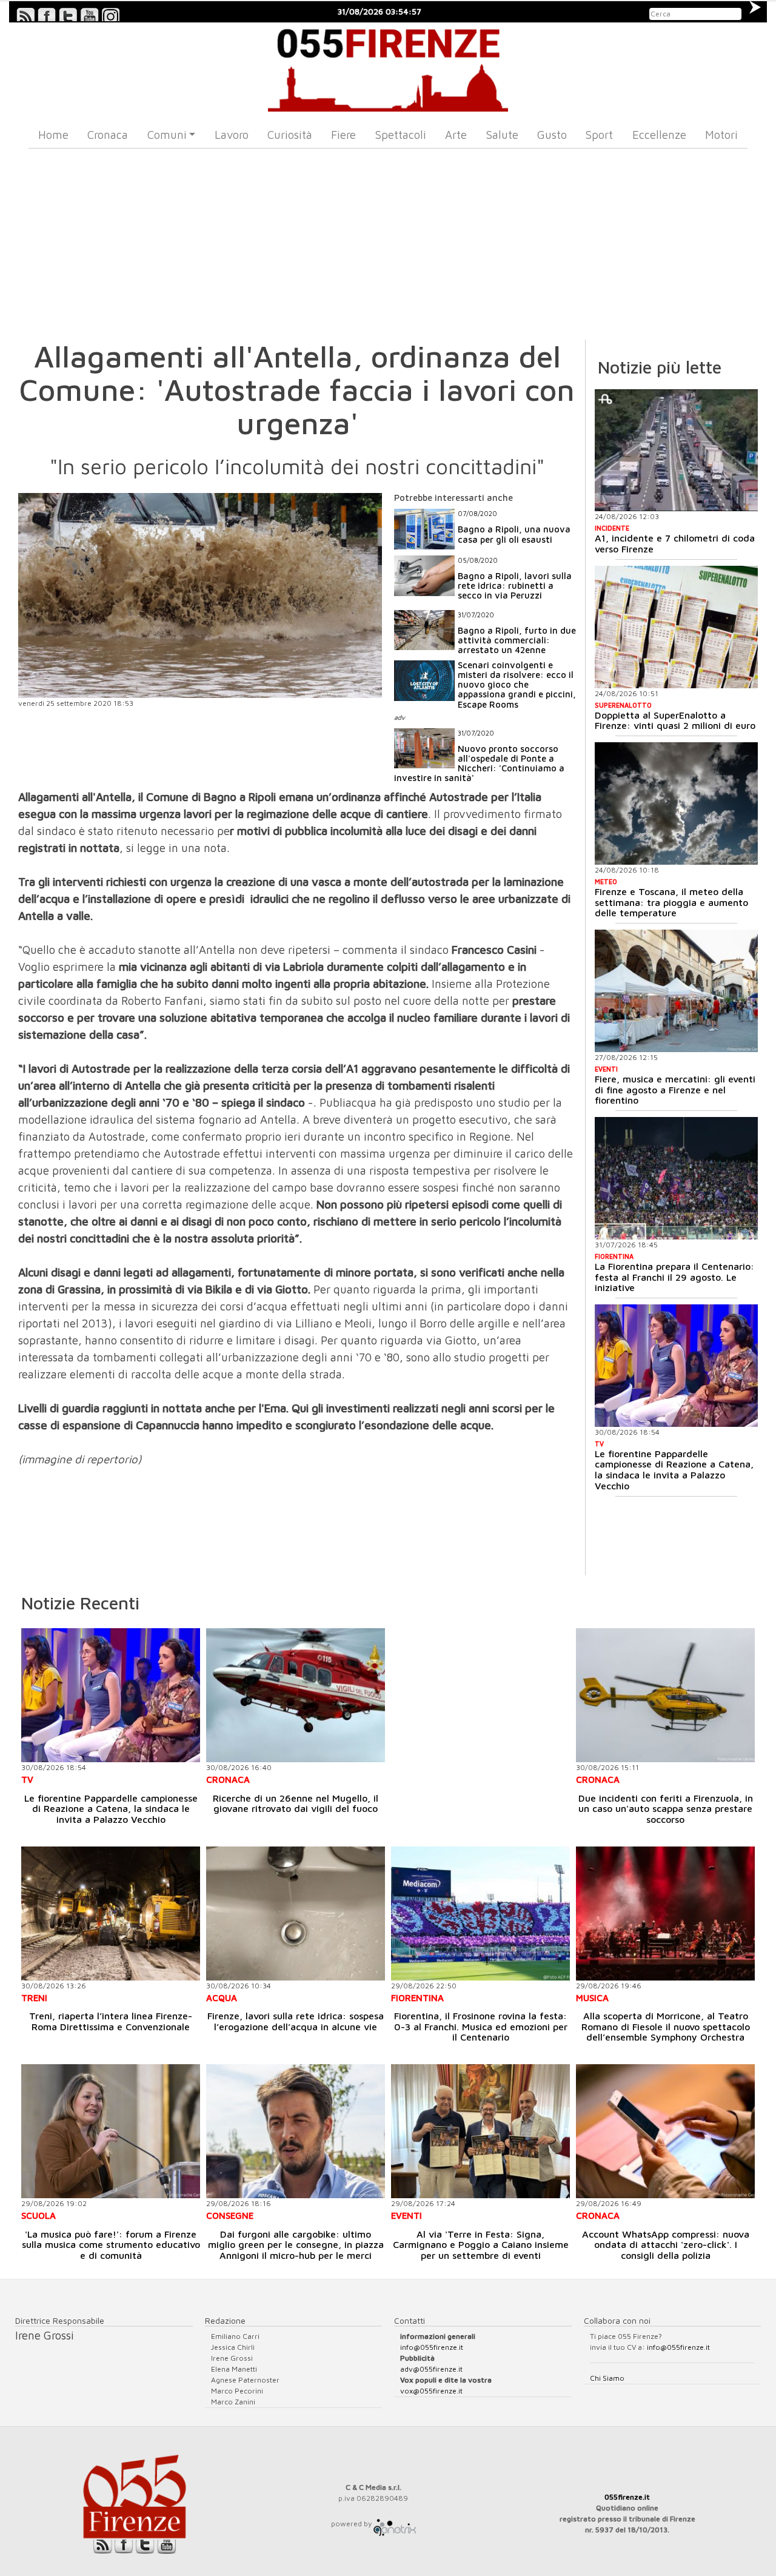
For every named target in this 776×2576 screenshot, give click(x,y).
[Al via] (480, 2131)
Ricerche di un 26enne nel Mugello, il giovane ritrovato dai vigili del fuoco (296, 1803)
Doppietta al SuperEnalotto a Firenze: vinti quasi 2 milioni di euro (675, 720)
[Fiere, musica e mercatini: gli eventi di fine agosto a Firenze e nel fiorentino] (676, 991)
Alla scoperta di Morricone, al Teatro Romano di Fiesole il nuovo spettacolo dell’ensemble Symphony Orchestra (666, 2026)
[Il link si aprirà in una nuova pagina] (395, 2524)
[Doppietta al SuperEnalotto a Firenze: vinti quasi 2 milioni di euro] (676, 627)
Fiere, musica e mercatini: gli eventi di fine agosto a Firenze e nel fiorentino (675, 1089)
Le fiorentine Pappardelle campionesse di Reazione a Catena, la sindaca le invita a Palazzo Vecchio (674, 1470)
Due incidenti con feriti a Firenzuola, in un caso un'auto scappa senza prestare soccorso (666, 1809)
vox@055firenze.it (431, 2391)
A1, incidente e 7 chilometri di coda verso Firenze (675, 543)
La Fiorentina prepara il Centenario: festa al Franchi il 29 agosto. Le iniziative (674, 1277)
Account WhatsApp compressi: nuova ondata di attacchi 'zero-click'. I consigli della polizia (666, 2245)
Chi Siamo (607, 2378)
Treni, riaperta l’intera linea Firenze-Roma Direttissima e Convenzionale (111, 2021)
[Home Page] (388, 67)
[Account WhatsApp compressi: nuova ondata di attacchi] (665, 2131)
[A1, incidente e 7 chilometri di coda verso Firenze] (676, 451)
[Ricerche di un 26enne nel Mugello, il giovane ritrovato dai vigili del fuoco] (296, 1695)
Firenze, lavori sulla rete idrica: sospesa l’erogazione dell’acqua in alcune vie (296, 2021)
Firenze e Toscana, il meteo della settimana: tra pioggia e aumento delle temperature (671, 902)
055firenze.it (627, 2497)
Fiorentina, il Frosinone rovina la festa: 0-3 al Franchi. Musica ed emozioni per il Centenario (481, 2026)
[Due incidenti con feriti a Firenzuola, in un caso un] (665, 1695)
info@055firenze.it (432, 2347)
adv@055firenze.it (431, 2369)
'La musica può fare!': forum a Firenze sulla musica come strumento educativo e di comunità (111, 2245)
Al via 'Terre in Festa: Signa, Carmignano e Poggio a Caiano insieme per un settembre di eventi (481, 2245)
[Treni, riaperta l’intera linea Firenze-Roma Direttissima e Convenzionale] (111, 1914)
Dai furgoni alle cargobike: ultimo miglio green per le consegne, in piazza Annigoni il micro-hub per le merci (296, 2245)
